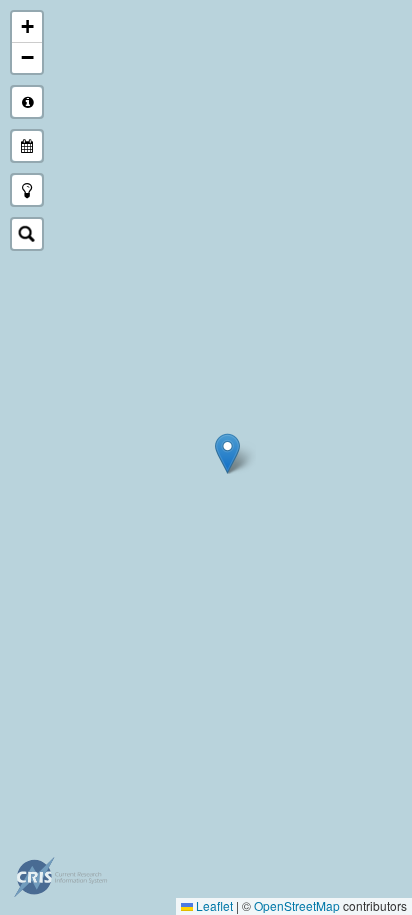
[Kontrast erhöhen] (27, 190)
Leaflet (213, 905)
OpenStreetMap (297, 905)
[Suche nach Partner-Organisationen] (27, 234)
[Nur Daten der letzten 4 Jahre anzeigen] (27, 146)
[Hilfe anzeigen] (27, 102)
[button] (227, 453)
